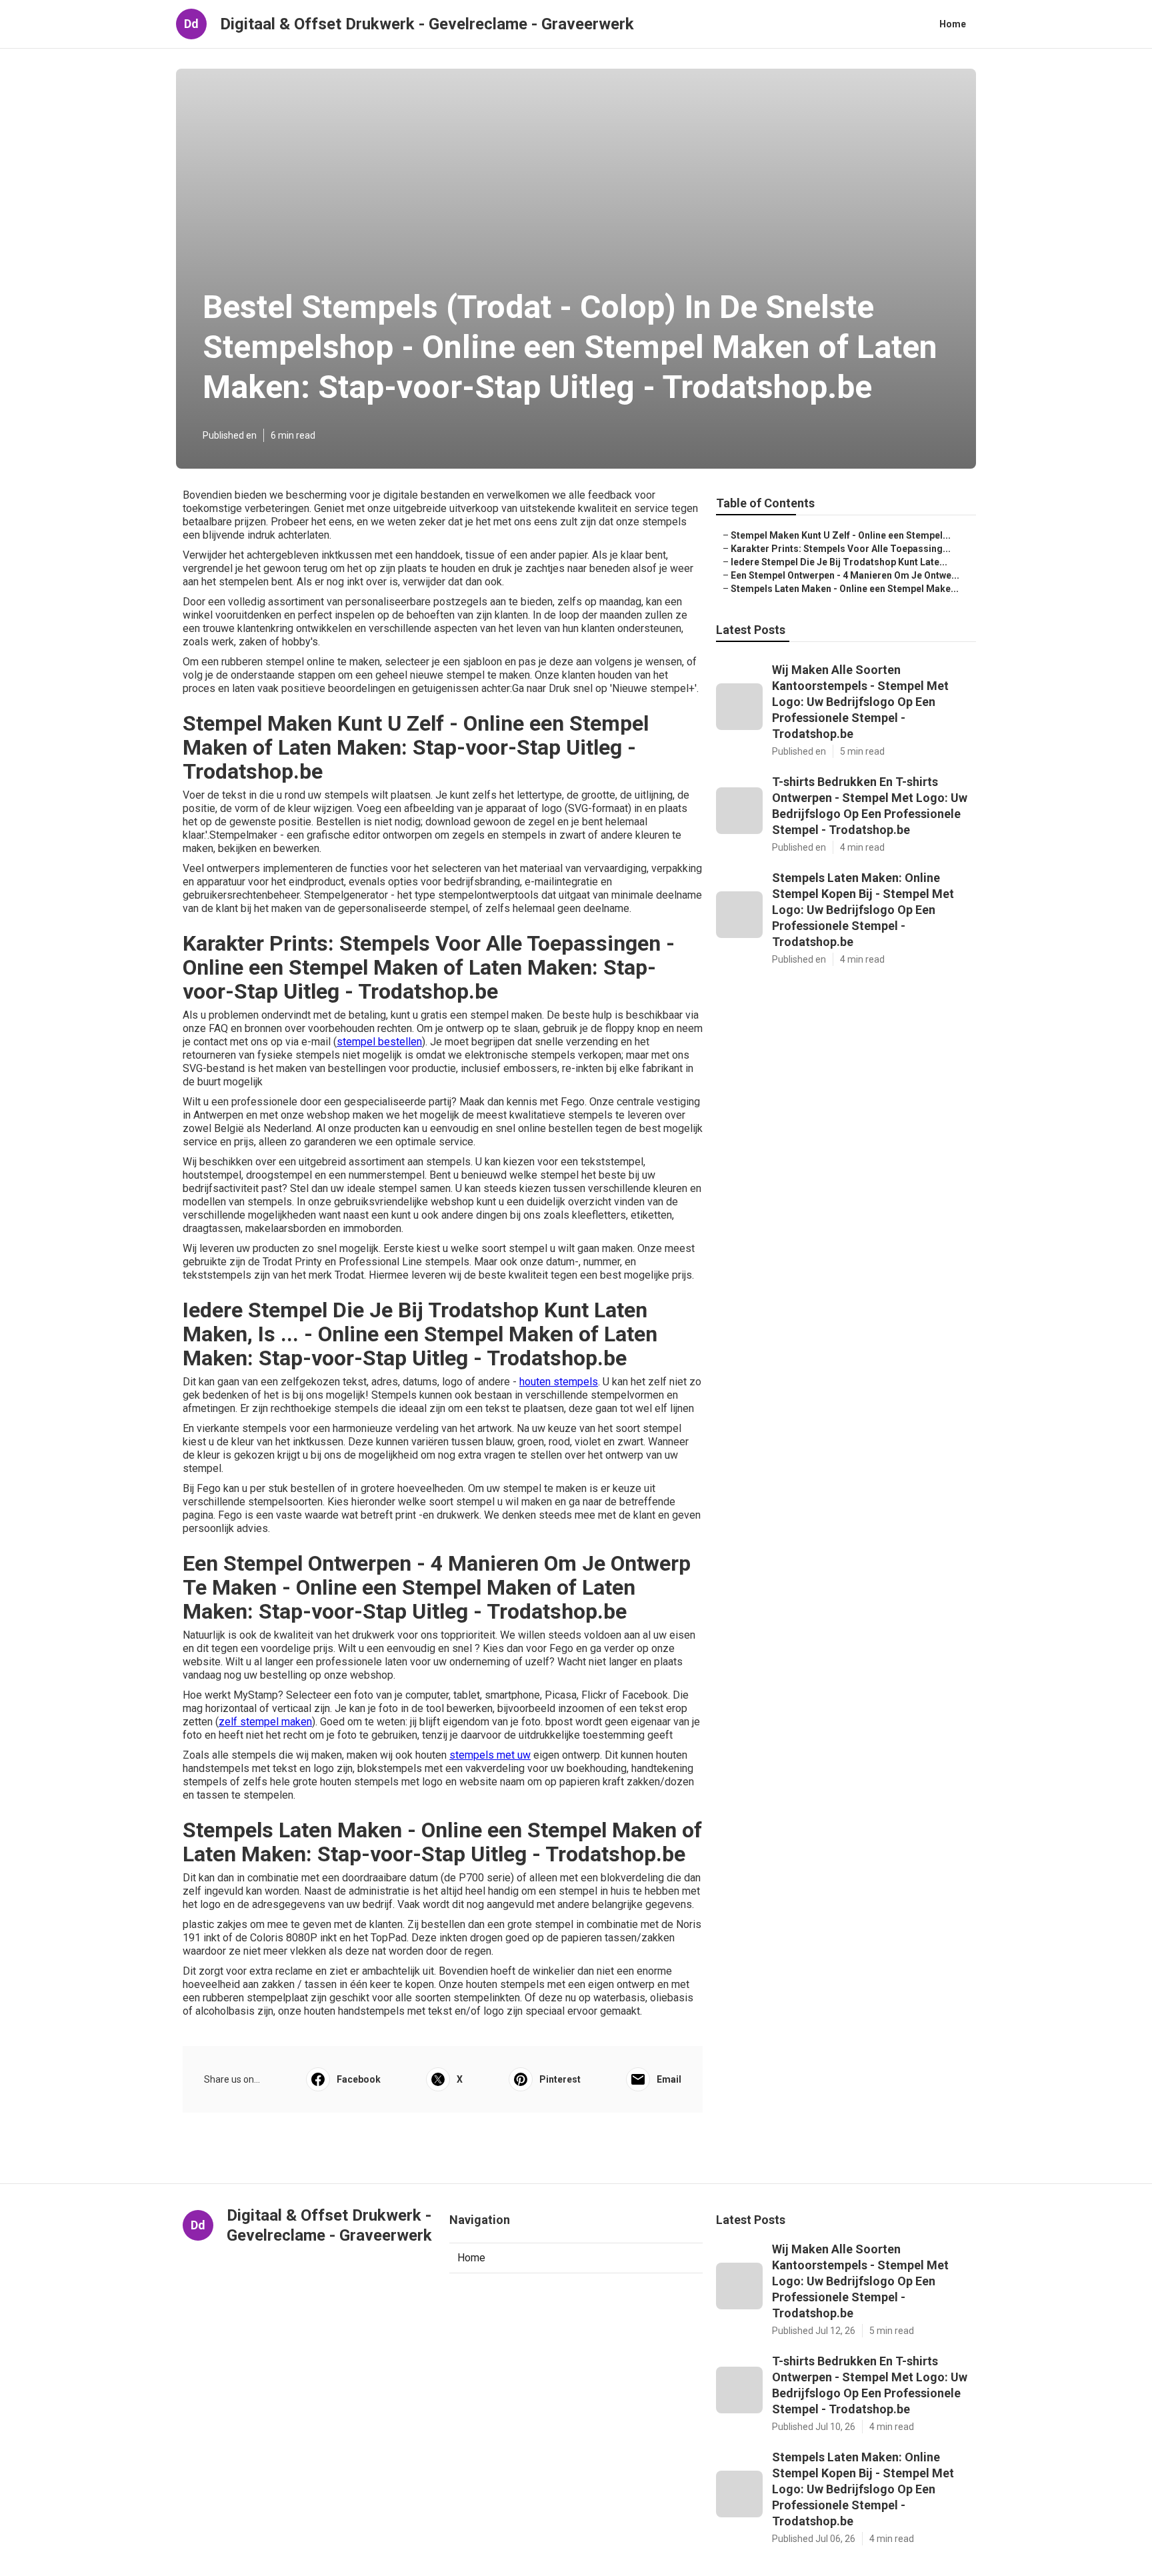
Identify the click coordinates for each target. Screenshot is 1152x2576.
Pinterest (560, 2079)
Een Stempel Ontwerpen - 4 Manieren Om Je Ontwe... (845, 575)
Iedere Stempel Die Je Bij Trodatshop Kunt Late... (839, 562)
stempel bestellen (379, 1042)
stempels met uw (490, 1755)
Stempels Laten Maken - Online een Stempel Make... (845, 589)
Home (953, 24)
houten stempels (559, 1382)
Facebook (359, 2079)
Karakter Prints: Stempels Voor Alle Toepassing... (841, 549)
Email (669, 2079)
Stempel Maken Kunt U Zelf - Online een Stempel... (841, 535)
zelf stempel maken (265, 1722)
